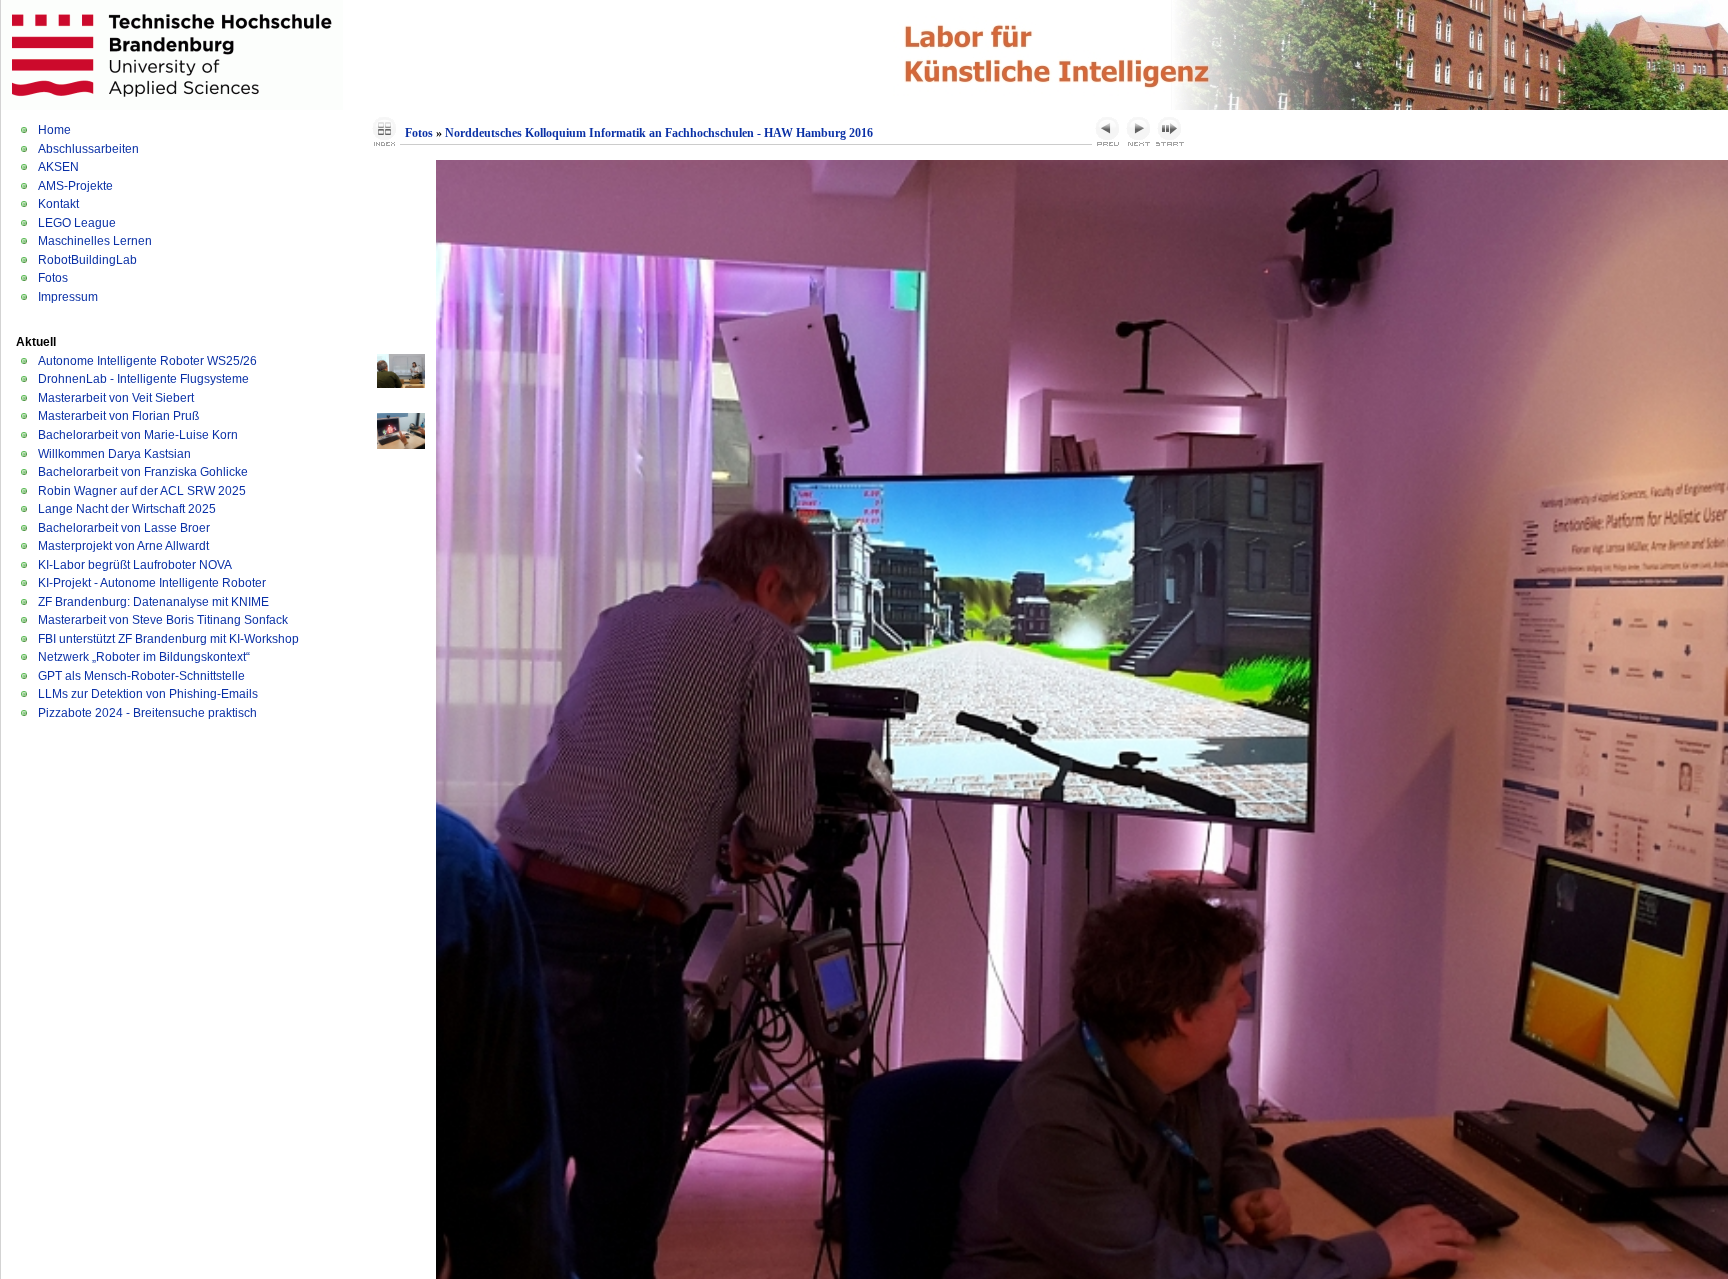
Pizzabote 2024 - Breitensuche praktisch (147, 713)
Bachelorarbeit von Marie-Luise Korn (138, 435)
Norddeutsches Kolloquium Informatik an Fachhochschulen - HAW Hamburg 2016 (659, 133)
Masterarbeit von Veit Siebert (116, 398)
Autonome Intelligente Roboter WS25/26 (147, 361)
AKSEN (58, 167)
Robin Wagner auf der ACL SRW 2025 (142, 491)
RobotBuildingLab (87, 260)
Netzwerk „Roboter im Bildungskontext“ (144, 657)
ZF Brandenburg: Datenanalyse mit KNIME (153, 602)
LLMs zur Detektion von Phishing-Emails (148, 694)
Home (54, 130)
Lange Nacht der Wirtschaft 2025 (127, 509)
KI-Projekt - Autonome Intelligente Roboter (152, 583)
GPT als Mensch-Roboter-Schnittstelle (141, 676)
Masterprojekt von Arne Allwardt (123, 546)
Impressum (68, 297)
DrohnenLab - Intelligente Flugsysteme (143, 379)
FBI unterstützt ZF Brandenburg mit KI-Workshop (168, 639)
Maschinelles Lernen (95, 241)
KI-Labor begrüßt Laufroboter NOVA (135, 565)
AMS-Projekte (75, 186)
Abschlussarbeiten (88, 149)
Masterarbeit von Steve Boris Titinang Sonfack (163, 620)
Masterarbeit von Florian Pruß (118, 416)
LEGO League (77, 223)
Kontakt (58, 204)
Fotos (53, 278)
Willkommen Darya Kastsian (114, 454)
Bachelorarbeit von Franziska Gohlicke (143, 472)
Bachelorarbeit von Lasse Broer (124, 528)
